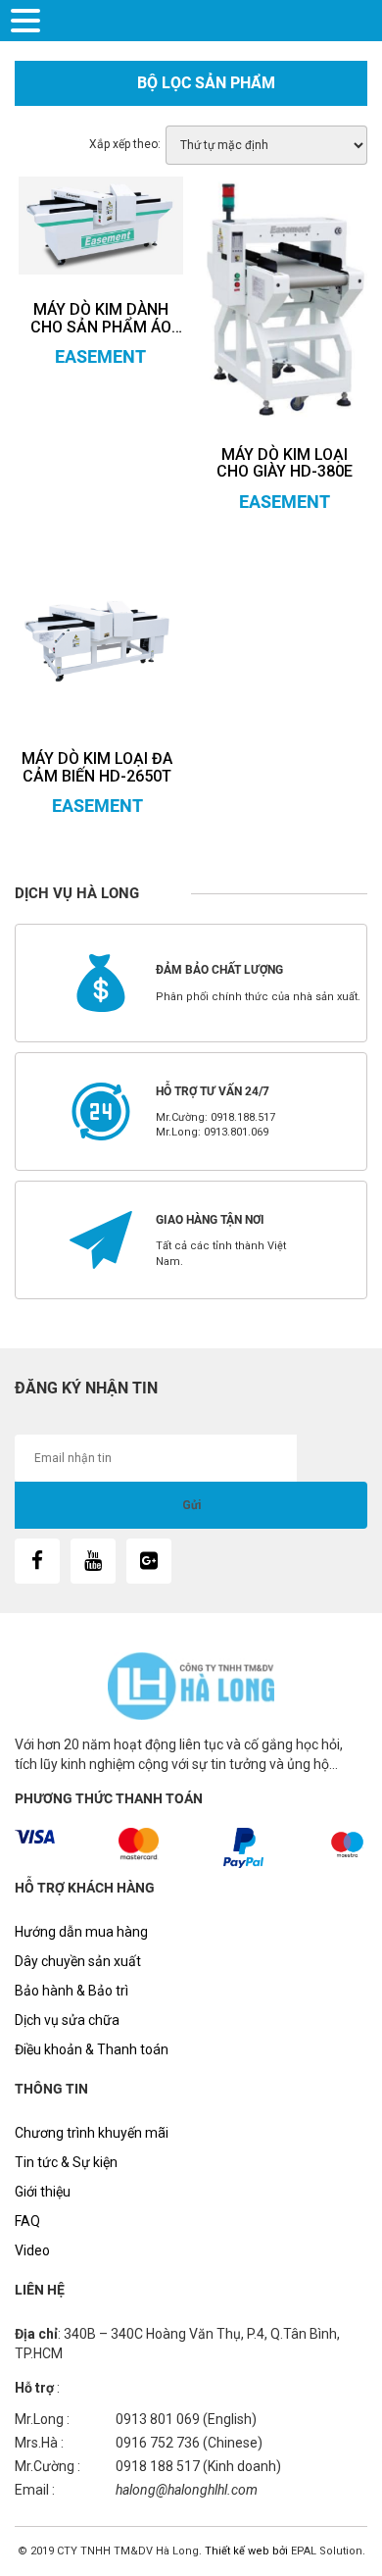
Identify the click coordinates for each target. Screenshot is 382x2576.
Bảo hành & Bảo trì (72, 1991)
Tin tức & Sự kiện (66, 2162)
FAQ (27, 2221)
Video (32, 2250)
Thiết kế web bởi (245, 2551)
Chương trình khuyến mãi (92, 2133)
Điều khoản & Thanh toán (92, 2049)
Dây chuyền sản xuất (78, 1961)
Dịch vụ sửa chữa (67, 2020)
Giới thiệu (43, 2192)
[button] (28, 19)
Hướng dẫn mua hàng (81, 1932)
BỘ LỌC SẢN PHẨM (206, 83)
